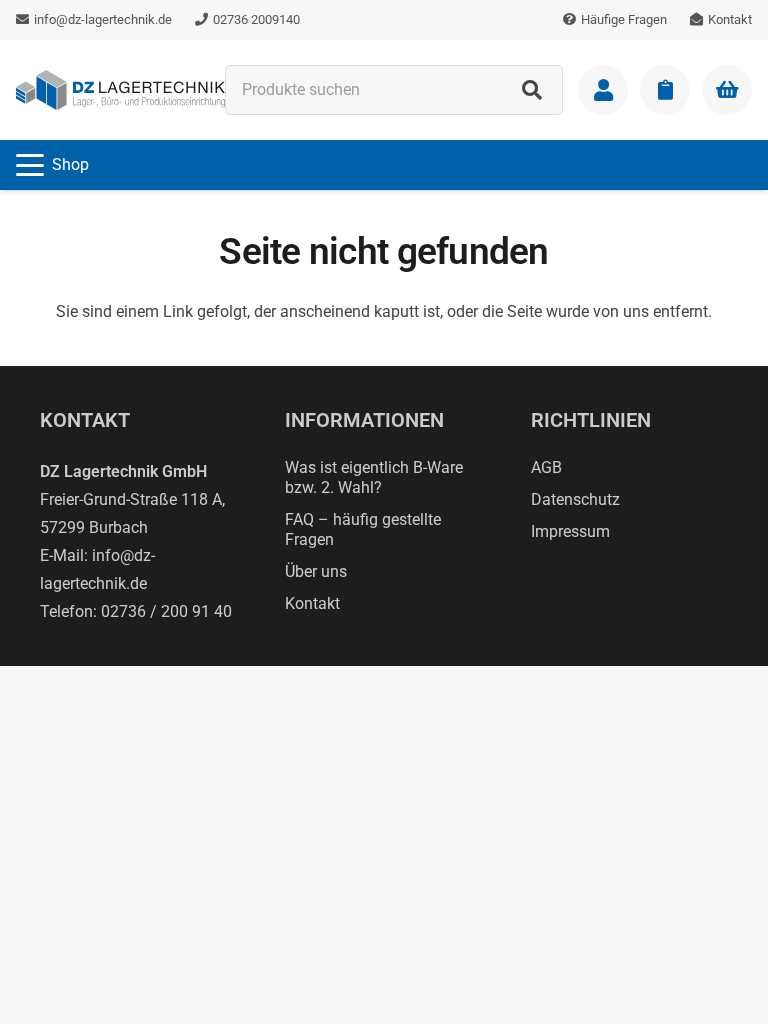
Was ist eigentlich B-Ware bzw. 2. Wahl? (374, 477)
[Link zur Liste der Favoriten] (665, 90)
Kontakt (312, 603)
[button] (52, 165)
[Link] (603, 90)
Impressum (570, 531)
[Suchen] (532, 90)
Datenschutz (575, 499)
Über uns (316, 571)
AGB (546, 467)
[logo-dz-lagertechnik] (120, 90)
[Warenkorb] (727, 90)
